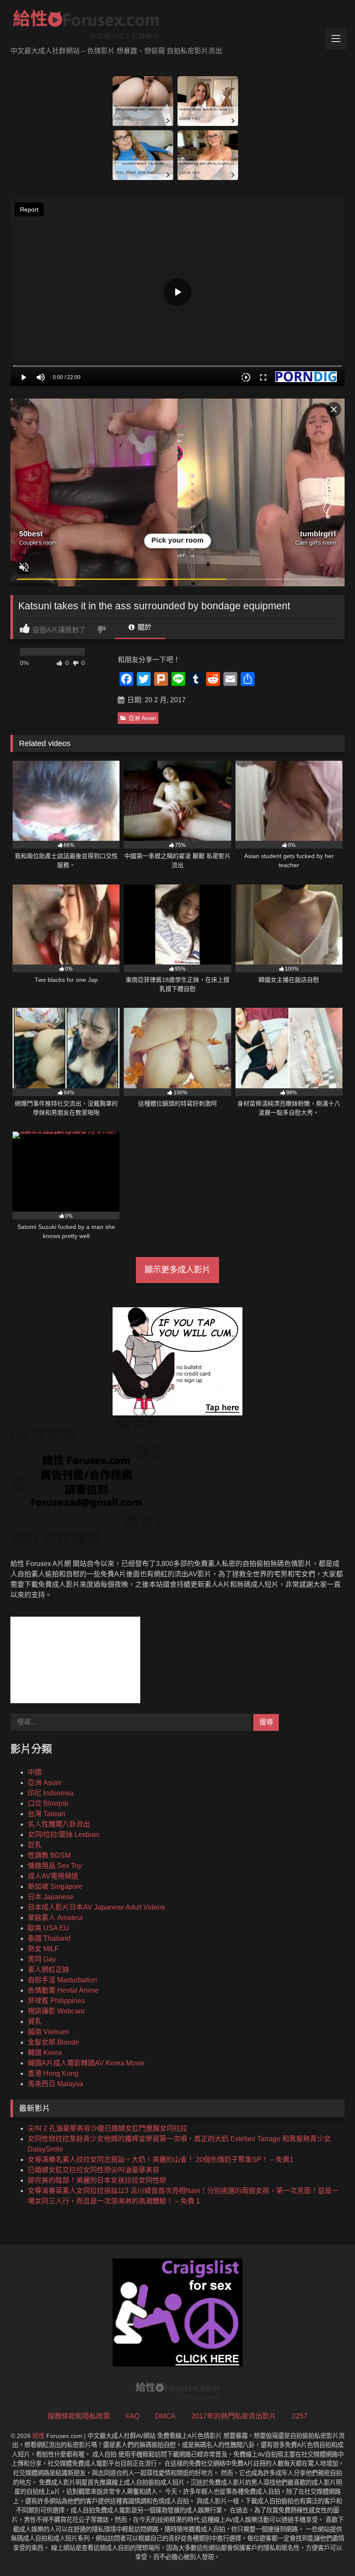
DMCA (165, 2416)
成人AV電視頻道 (53, 1876)
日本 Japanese (51, 1897)
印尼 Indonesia (51, 1793)
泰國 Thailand (49, 1938)
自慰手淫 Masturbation (62, 1980)
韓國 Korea (45, 2053)
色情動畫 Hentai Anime (63, 1990)
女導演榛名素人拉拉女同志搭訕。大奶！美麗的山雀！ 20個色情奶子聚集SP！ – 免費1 (161, 2160)
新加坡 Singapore (55, 1886)
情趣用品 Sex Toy (55, 1866)
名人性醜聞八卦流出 (59, 1824)
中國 (35, 1772)
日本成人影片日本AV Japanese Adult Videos (96, 1907)
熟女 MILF (43, 1949)
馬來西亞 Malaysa (55, 2084)
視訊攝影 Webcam (56, 2011)
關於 (144, 627)
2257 (300, 2416)
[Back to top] (328, 2550)
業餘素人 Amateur (55, 1918)
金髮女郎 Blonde (53, 2042)
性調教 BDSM (49, 1855)
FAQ (132, 2416)
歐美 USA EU (48, 1928)
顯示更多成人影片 (177, 1270)
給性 (39, 2436)
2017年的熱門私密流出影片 (234, 2416)
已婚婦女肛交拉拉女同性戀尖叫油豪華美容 (94, 2170)
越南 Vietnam (48, 2032)
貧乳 (35, 2021)
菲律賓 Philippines (56, 2001)
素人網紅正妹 (48, 1970)
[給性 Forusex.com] (177, 26)
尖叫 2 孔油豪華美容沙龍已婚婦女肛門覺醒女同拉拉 (108, 2128)
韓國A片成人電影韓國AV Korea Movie (86, 2063)
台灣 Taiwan (47, 1814)
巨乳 (35, 1845)
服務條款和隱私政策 (79, 2416)
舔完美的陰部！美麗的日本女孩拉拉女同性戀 (97, 2180)
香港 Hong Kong (53, 2073)
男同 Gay (42, 1959)
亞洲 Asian (142, 718)
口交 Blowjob (48, 1803)
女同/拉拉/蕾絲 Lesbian (63, 1835)
